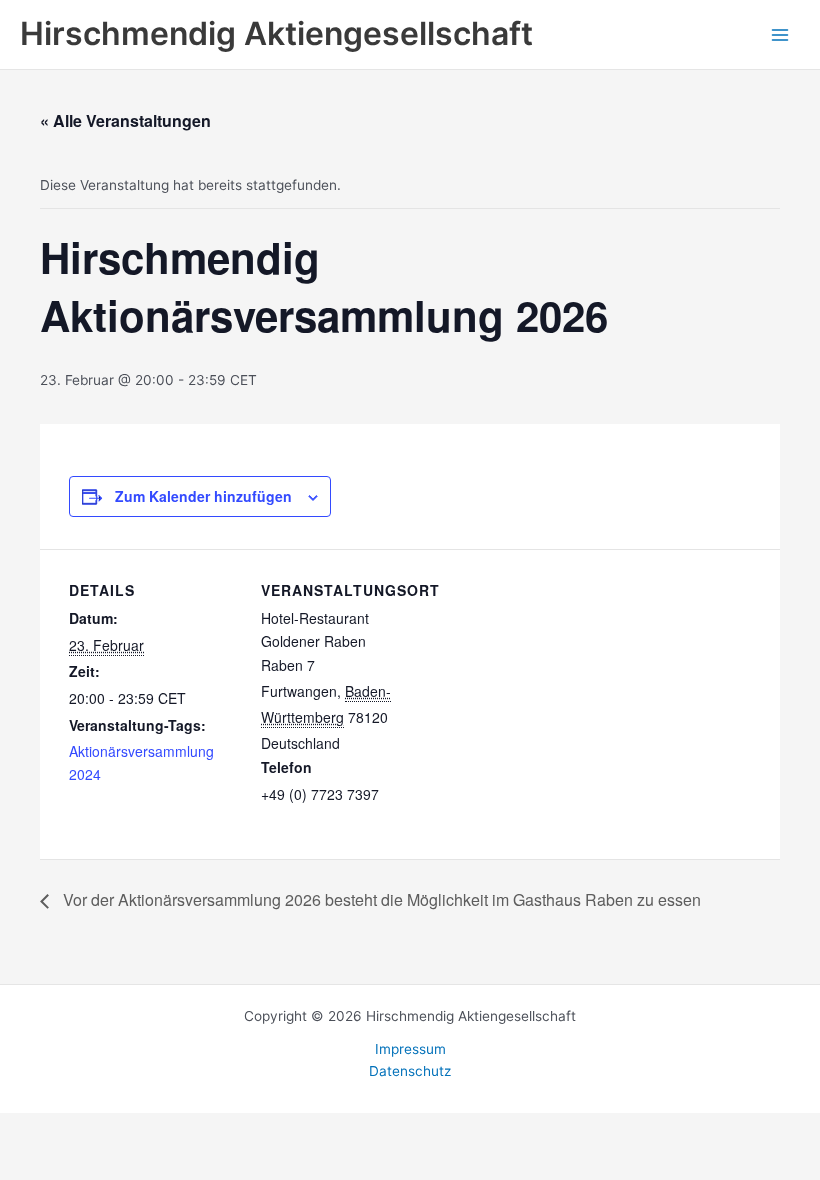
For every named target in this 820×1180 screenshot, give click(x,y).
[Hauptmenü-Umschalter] (780, 34)
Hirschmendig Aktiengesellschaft (276, 33)
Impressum (410, 1049)
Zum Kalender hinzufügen (203, 496)
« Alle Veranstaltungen (125, 120)
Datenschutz (410, 1071)
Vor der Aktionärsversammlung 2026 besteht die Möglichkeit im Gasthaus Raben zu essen (380, 899)
